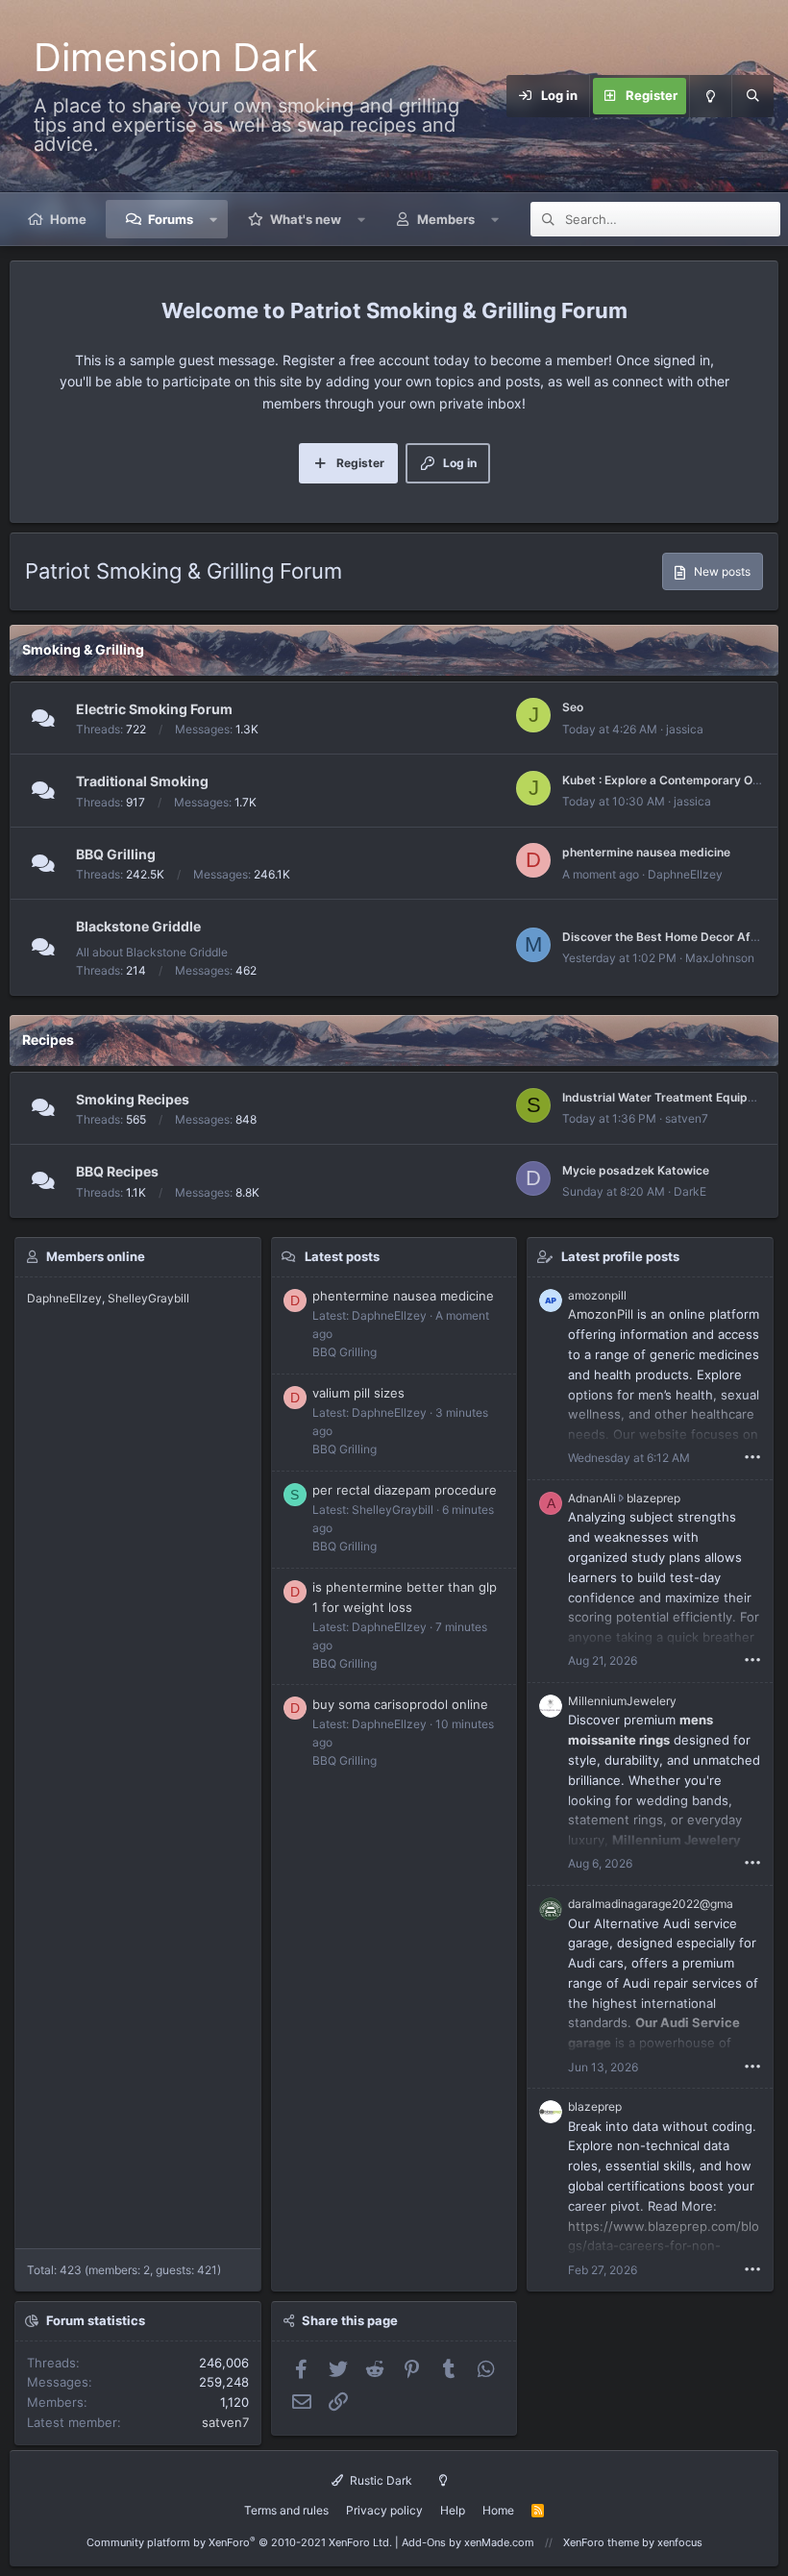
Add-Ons (424, 2542)
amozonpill (597, 1295)
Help (453, 2510)
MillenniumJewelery (622, 1701)
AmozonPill (601, 1314)
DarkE (690, 1191)
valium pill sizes (358, 1393)
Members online (96, 1256)
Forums (171, 219)
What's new (306, 219)
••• (752, 1456)
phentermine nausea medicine (646, 852)
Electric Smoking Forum (154, 709)
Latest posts (342, 1256)
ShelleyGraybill (148, 1298)
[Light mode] (710, 96)
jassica (685, 729)
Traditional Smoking (142, 781)
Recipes (48, 1040)
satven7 (687, 1118)
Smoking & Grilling (83, 649)
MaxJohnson (720, 958)
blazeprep (653, 1498)
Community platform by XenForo (239, 2542)
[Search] (752, 96)
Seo (573, 707)
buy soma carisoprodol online (400, 1704)
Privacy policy (384, 2510)
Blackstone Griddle (138, 926)
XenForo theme (601, 2542)
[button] (214, 219)
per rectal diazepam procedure (405, 1490)
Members (446, 219)
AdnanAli (592, 1498)
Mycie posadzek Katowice (636, 1170)
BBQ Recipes (117, 1171)
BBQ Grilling (116, 854)
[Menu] (495, 96)
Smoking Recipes (133, 1099)
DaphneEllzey (685, 874)
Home (68, 219)
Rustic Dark (380, 2480)
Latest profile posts (620, 1256)
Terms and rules (286, 2510)
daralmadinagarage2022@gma (651, 1904)
